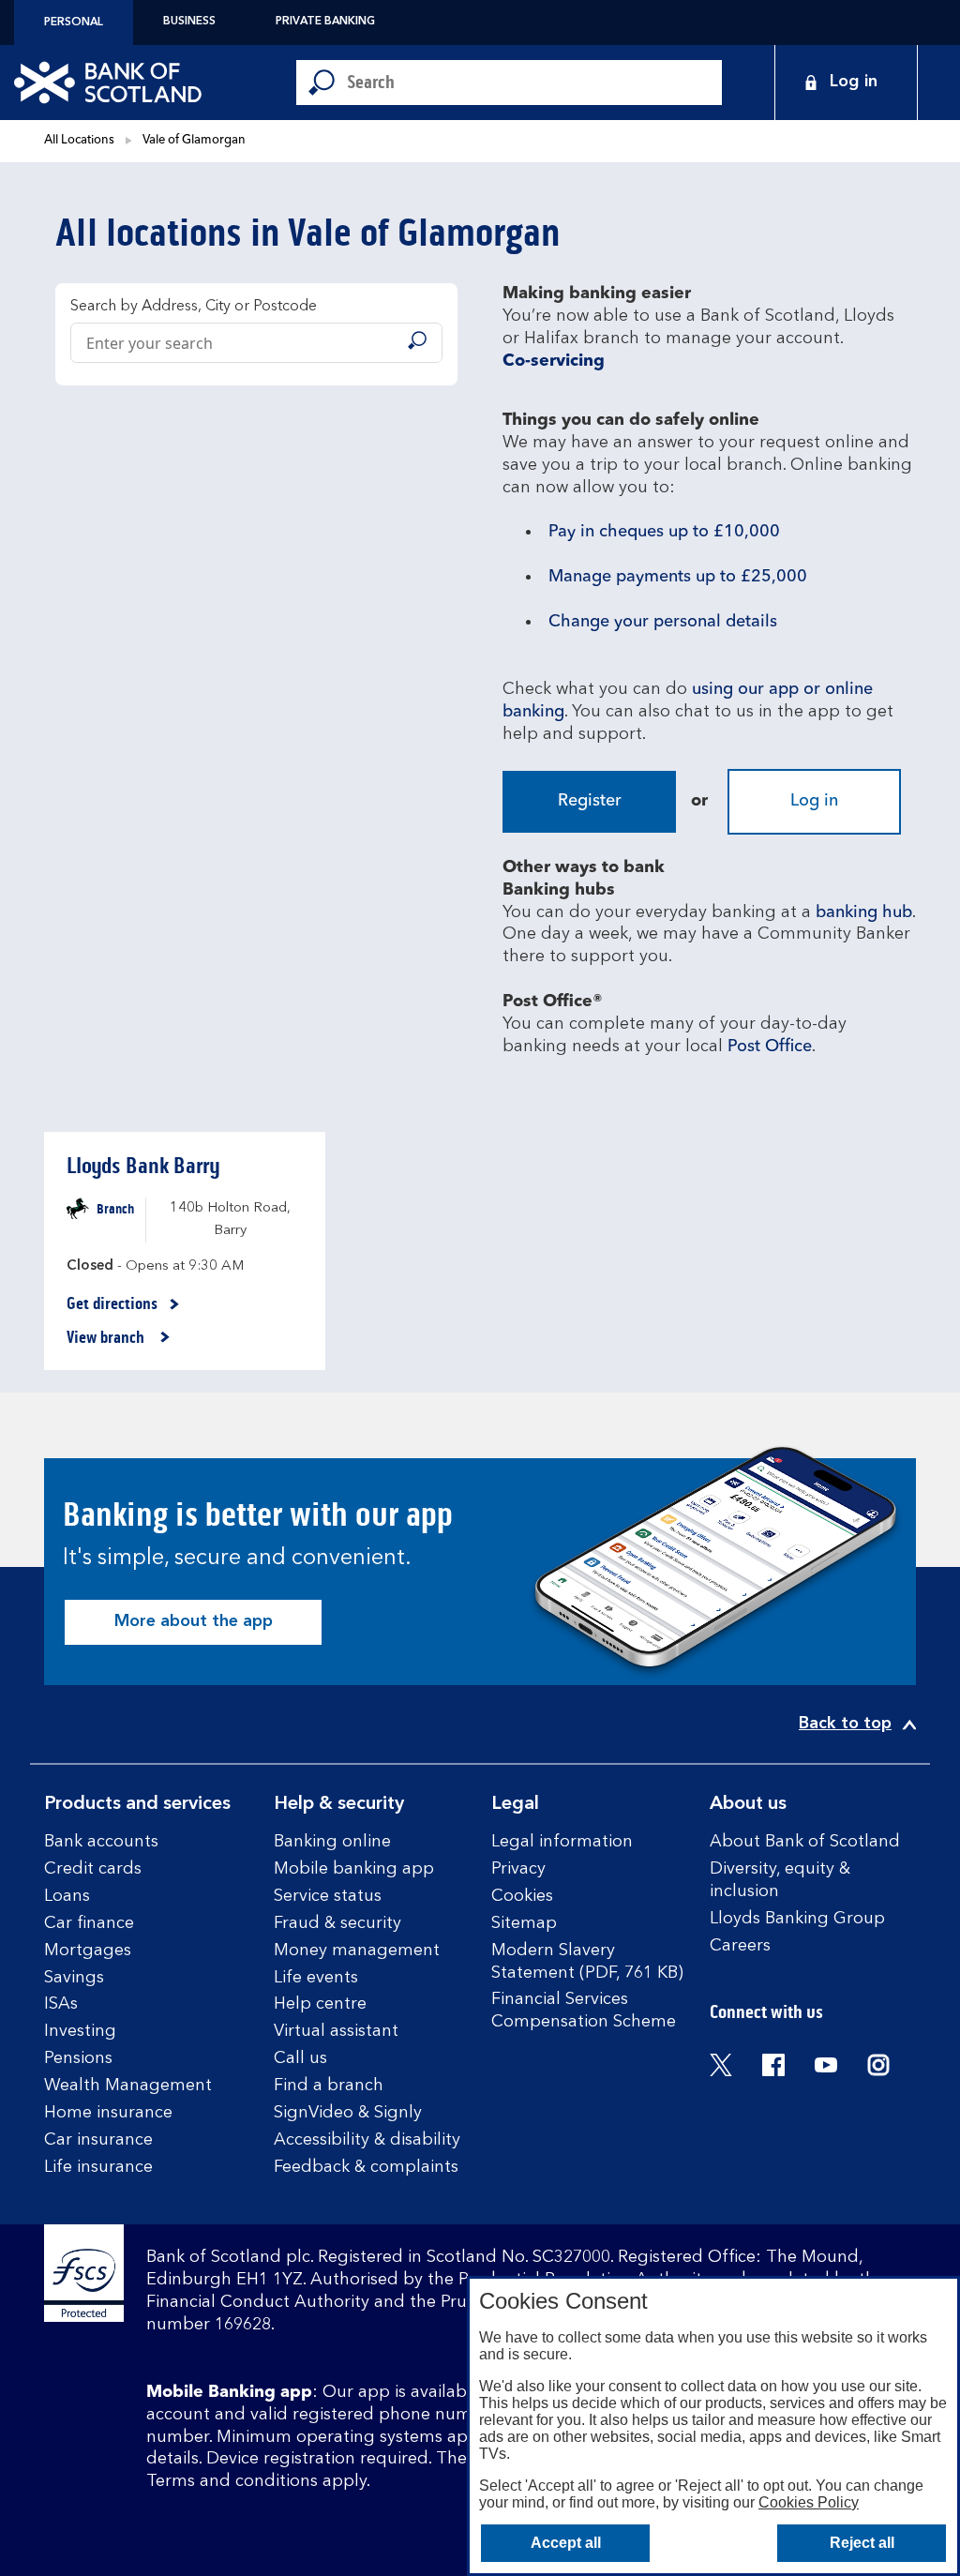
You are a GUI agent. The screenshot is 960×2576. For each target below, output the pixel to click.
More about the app (194, 1621)
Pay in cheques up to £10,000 (664, 532)
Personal (74, 23)
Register (590, 801)
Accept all (566, 2543)
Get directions (123, 1304)
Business (189, 22)
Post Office (770, 1047)
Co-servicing (554, 361)
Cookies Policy (809, 2502)
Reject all (862, 2543)
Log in (814, 801)
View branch (107, 1338)
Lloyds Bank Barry (143, 1166)
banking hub (864, 912)
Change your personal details (663, 622)
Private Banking (325, 22)
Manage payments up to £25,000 (678, 577)
